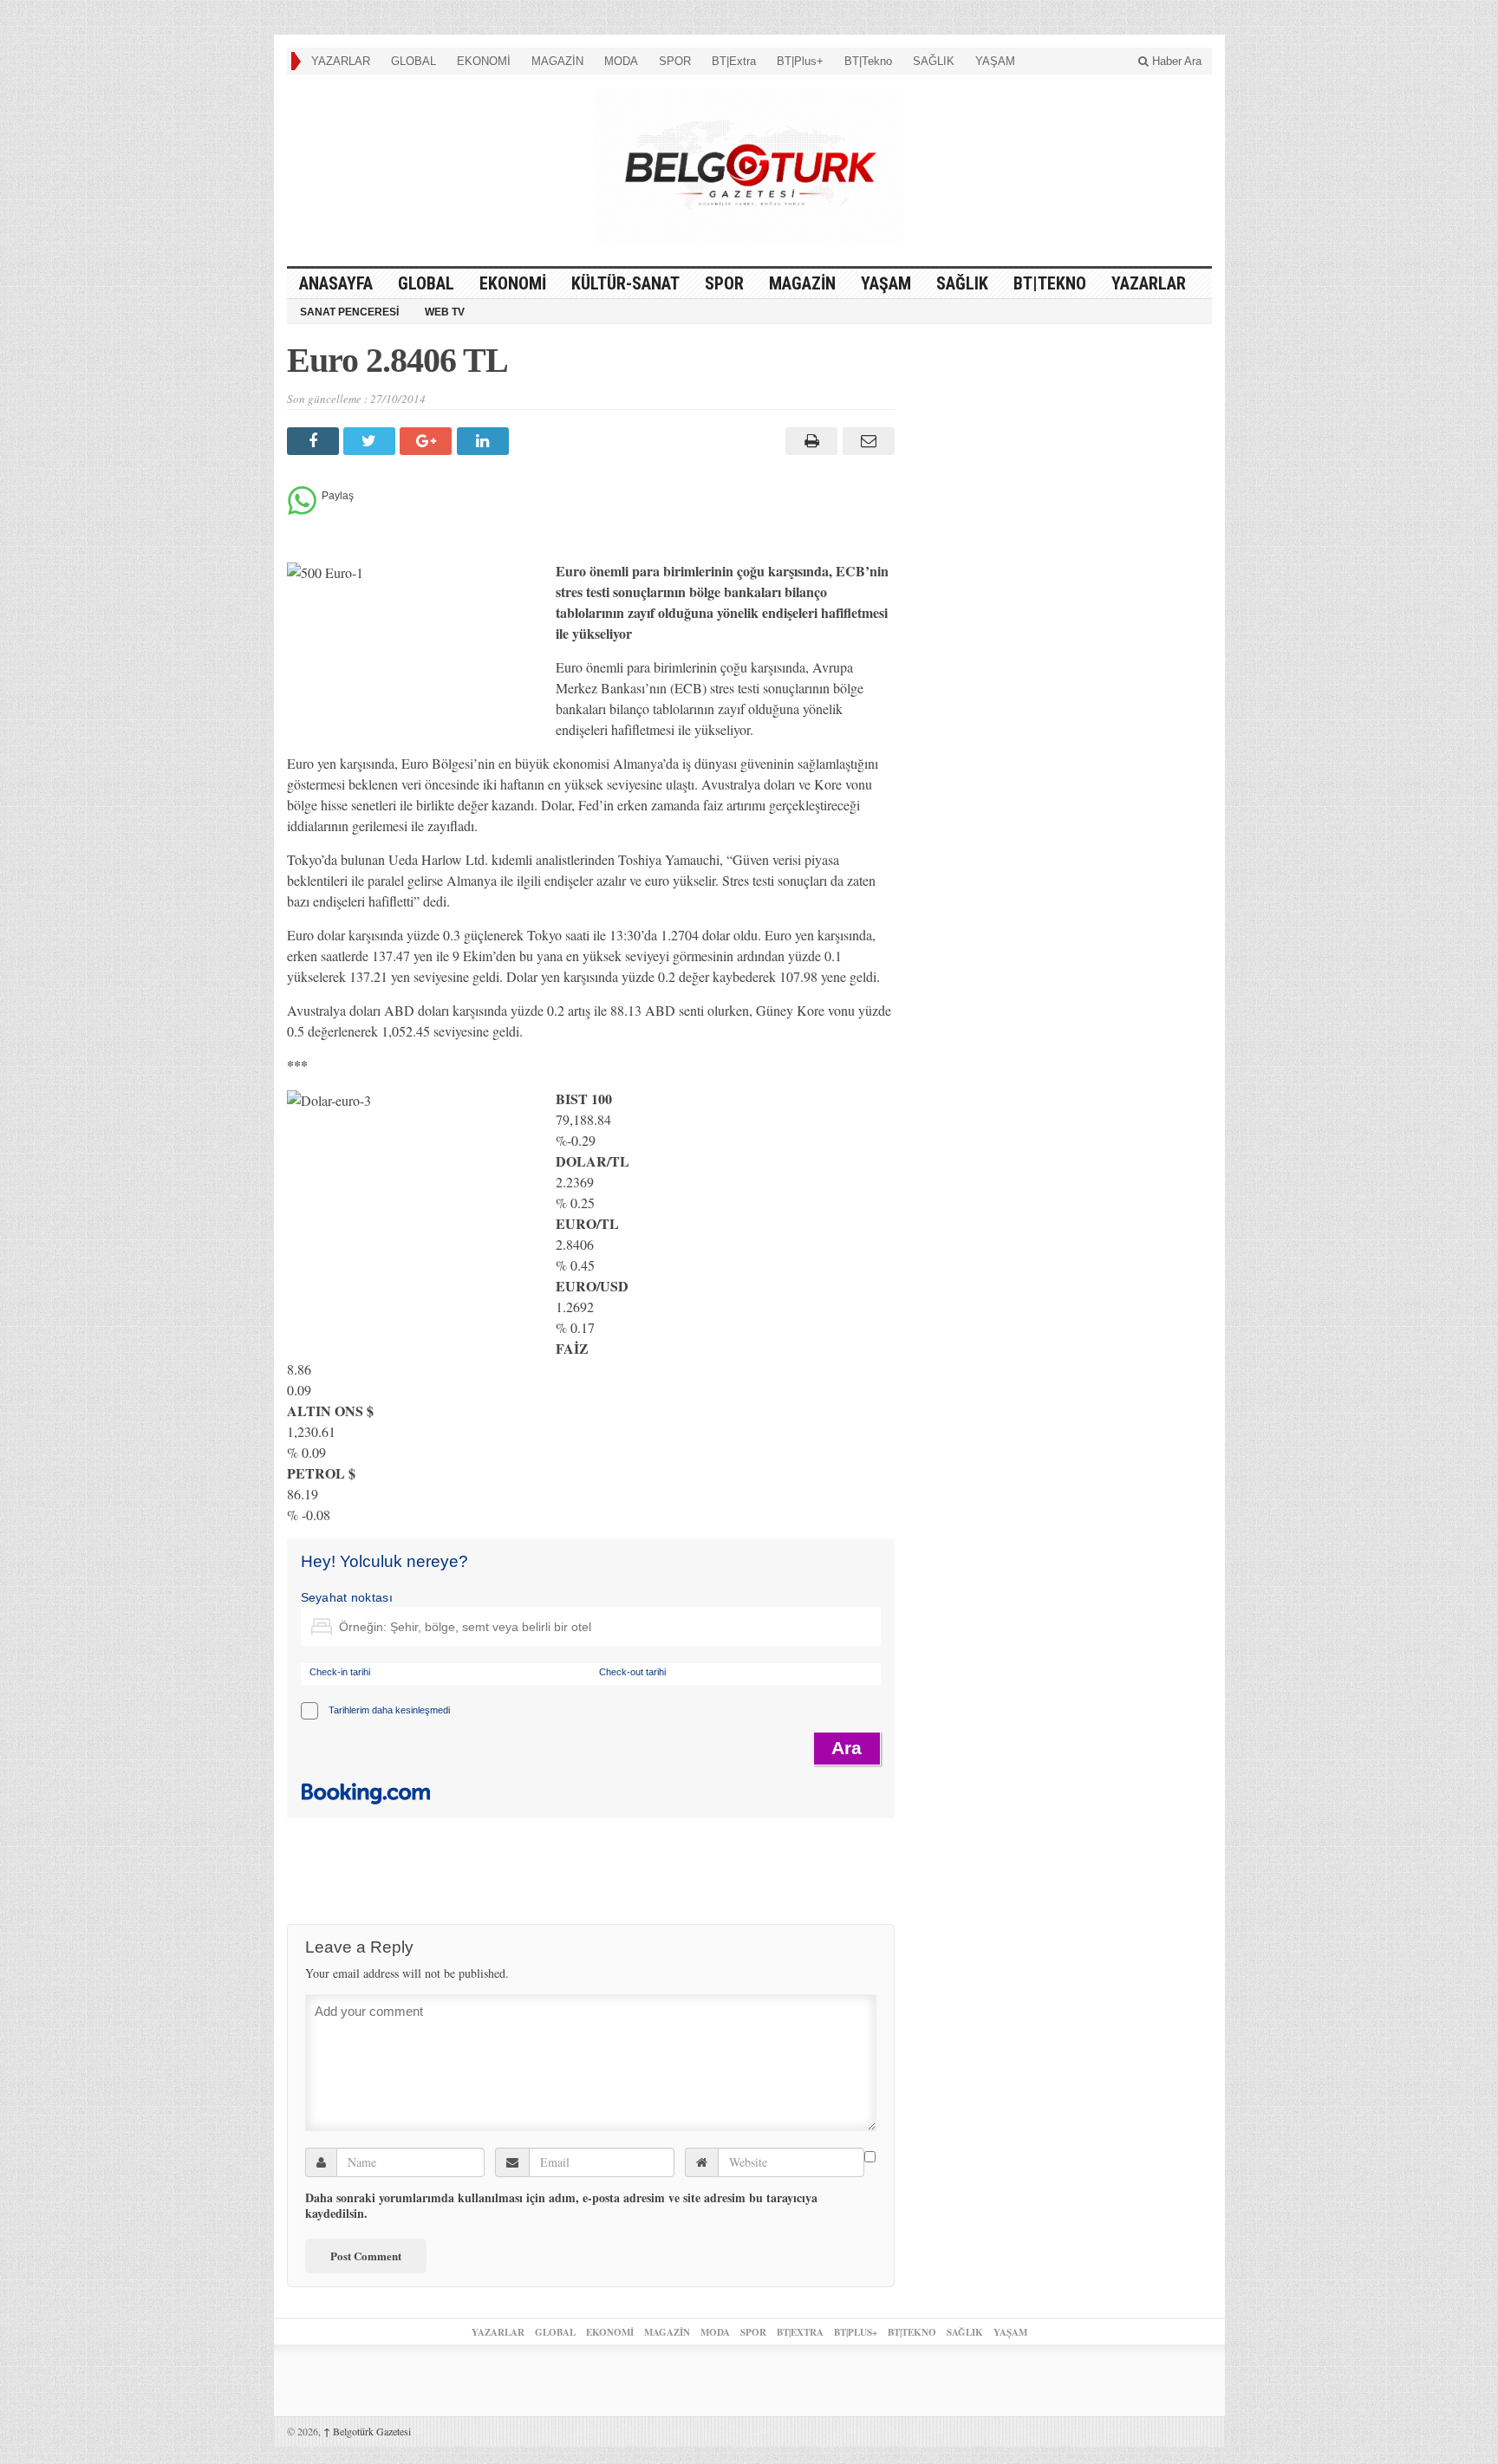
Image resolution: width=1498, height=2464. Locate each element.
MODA (621, 61)
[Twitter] (371, 441)
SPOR (675, 61)
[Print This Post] (809, 441)
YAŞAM (995, 61)
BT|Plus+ (800, 61)
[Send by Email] (866, 441)
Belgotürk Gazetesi (367, 2431)
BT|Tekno (868, 61)
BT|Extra (734, 61)
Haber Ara (1175, 61)
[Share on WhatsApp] (302, 510)
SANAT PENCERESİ (349, 312)
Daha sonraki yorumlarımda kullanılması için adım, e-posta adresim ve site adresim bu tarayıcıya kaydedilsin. (561, 2206)
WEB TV (445, 312)
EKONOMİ (484, 61)
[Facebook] (315, 441)
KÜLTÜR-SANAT (625, 283)
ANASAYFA (336, 283)
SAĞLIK (934, 61)
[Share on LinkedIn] (485, 441)
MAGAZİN (557, 61)
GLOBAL (414, 61)
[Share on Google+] (428, 441)
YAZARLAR (341, 61)
